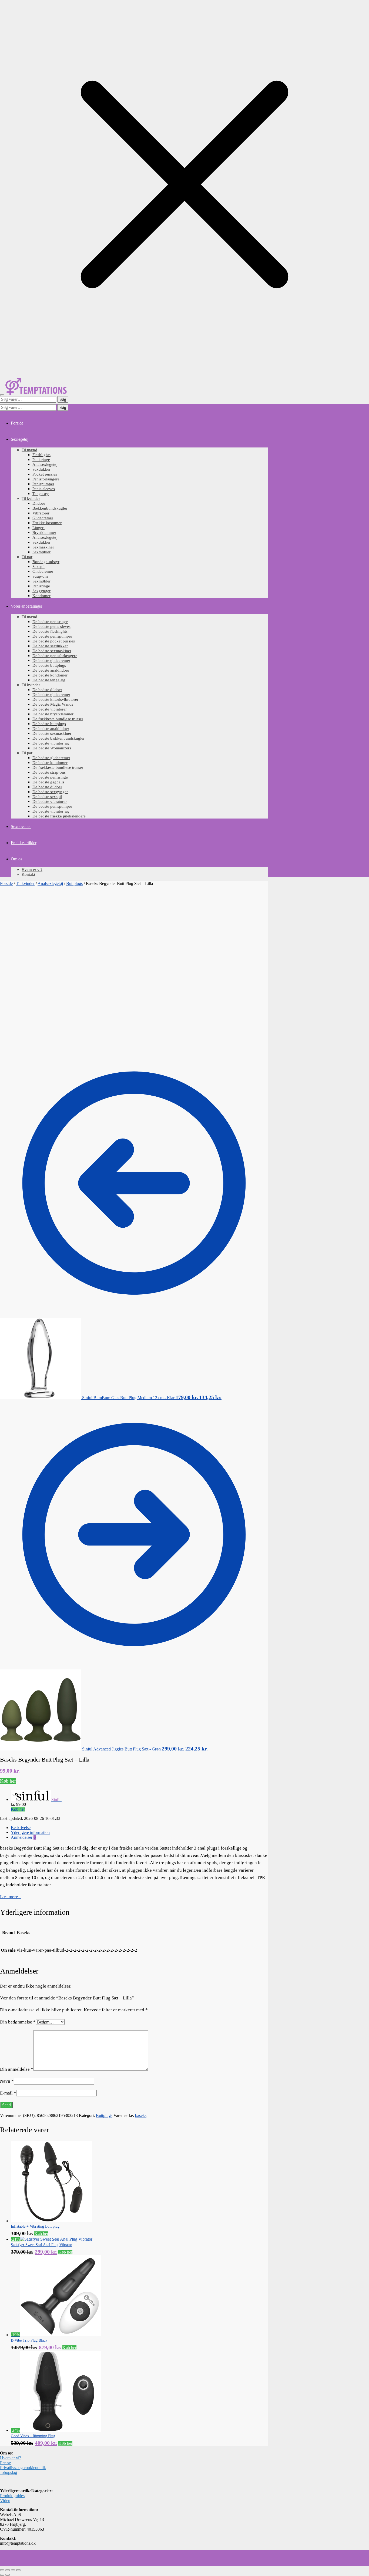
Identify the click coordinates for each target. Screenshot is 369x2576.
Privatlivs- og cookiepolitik (23, 2468)
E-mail (8, 2093)
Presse (5, 2463)
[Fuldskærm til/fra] (8, 2570)
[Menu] (2, 395)
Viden (5, 2501)
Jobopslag (9, 2472)
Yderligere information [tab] (30, 1832)
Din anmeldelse (17, 2069)
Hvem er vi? (11, 2458)
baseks (141, 2115)
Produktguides (12, 2496)
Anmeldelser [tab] (23, 1837)
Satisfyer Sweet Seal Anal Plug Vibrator (41, 2245)
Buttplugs (74, 883)
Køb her (8, 1781)
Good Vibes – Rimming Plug (33, 2436)
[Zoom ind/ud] (2, 2570)
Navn (7, 2081)
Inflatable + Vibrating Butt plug (35, 2226)
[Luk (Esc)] (18, 2570)
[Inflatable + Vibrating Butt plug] (51, 2221)
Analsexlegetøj (50, 883)
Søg (63, 399)
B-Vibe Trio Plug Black (29, 2340)
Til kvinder (25, 883)
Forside (6, 883)
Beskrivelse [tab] (21, 1828)
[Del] (13, 2570)
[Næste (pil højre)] (8, 2575)
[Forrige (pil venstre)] (2, 2575)
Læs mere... (11, 1897)
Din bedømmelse (18, 2022)
